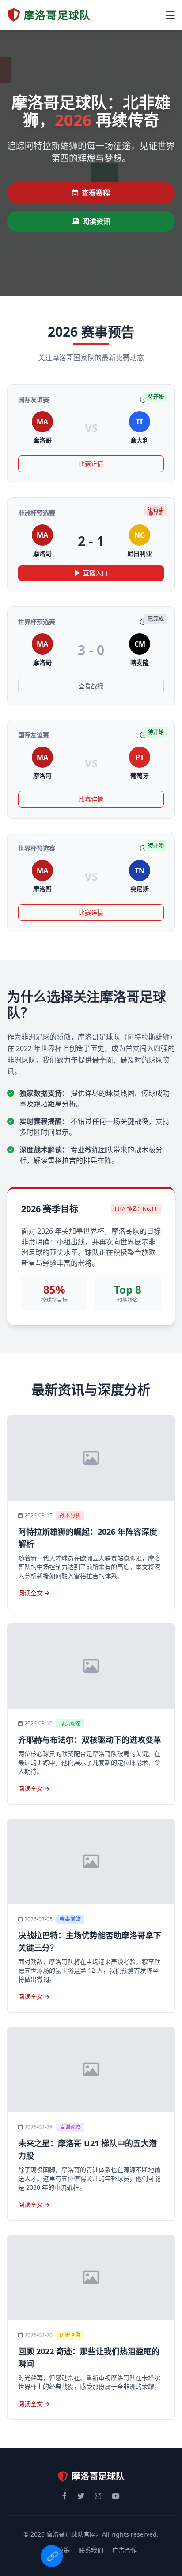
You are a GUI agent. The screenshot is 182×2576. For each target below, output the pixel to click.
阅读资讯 (96, 221)
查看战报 (91, 686)
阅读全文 (31, 1593)
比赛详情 (91, 464)
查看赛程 (96, 193)
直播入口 (95, 573)
